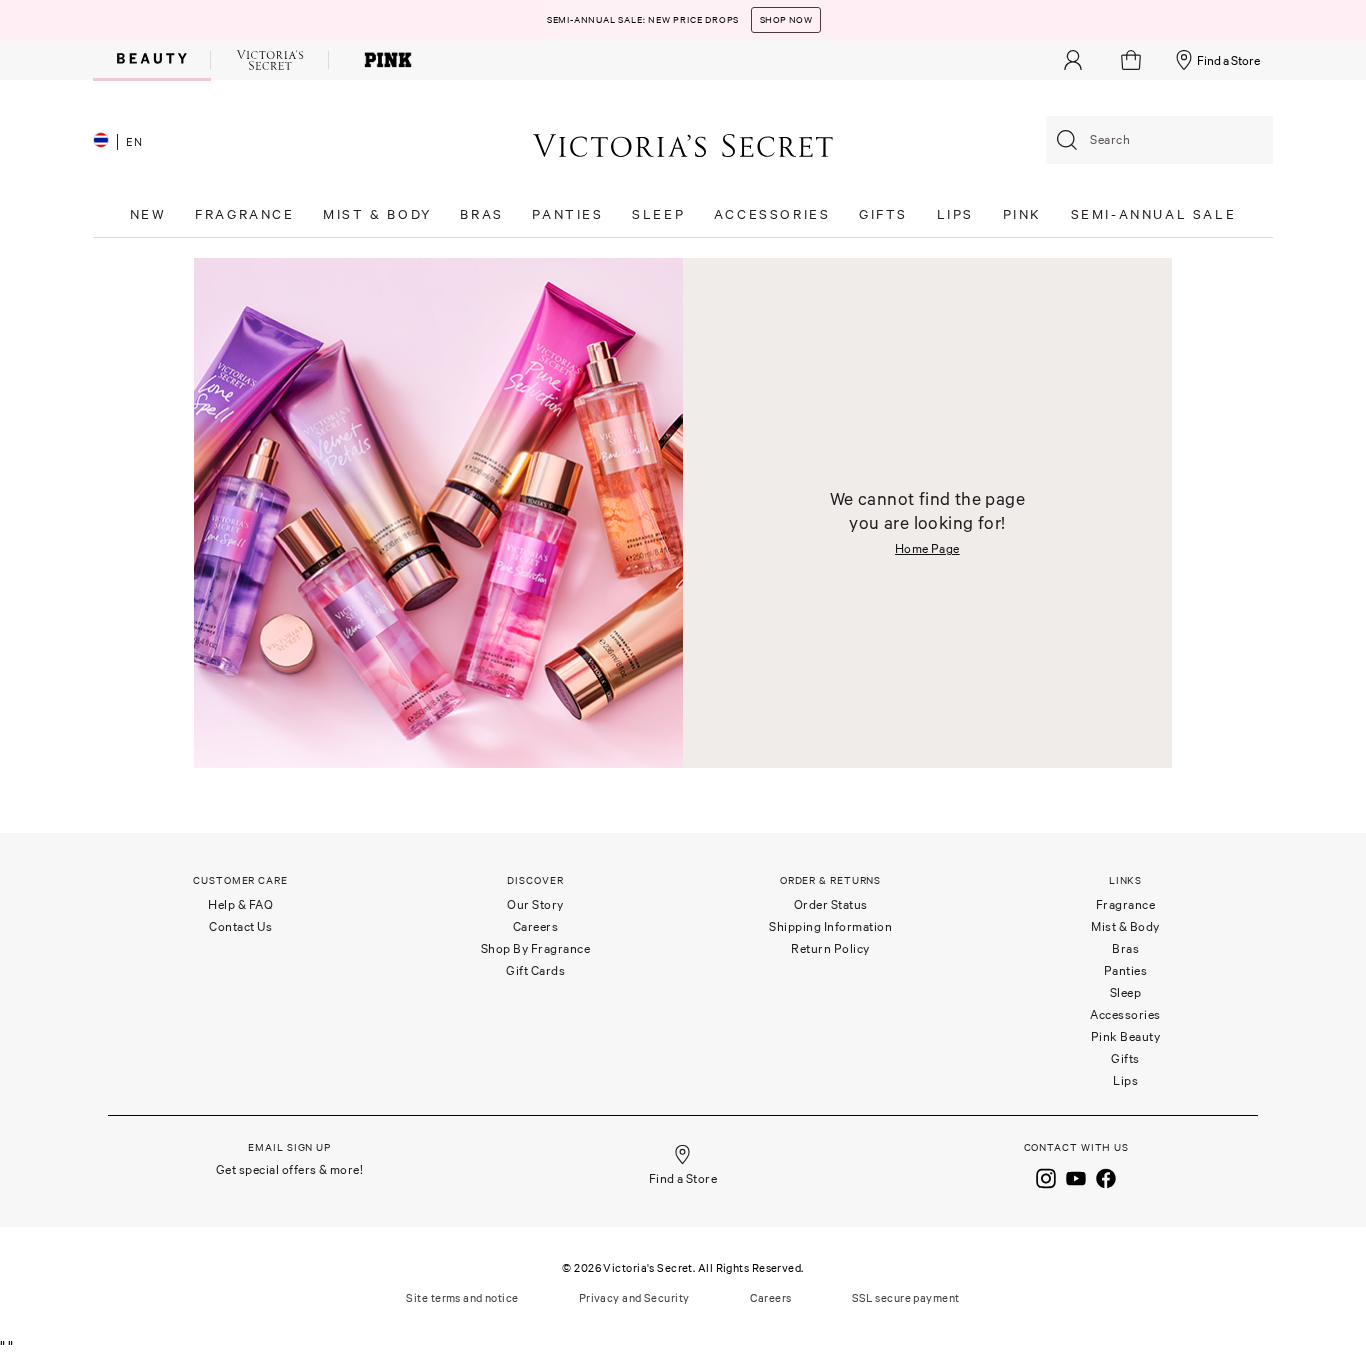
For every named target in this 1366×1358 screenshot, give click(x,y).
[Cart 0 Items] (1133, 60)
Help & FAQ (240, 904)
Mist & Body (1125, 926)
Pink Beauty (1126, 1036)
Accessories (1125, 1014)
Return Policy (830, 948)
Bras (1125, 948)
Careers (536, 926)
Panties (1126, 970)
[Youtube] (1076, 1177)
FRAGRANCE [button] (244, 214)
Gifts (1125, 1058)
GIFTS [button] (883, 214)
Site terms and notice (462, 1298)
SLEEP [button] (658, 214)
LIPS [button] (955, 214)
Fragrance (1126, 904)
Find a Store (1228, 60)
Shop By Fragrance (536, 948)
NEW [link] (148, 214)
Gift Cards (535, 970)
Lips (1125, 1080)
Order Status (831, 904)
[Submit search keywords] (1067, 140)
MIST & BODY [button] (377, 214)
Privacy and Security (634, 1298)
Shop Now (786, 14)
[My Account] (1073, 60)
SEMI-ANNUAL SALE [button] (1154, 214)
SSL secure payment (906, 1298)
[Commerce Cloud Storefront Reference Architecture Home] (683, 144)
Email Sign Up (289, 1147)
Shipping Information (830, 926)
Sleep (1126, 992)
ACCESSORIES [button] (772, 214)
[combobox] (1159, 140)
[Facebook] (1106, 1177)
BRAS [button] (481, 214)
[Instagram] (1046, 1177)
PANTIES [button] (567, 214)
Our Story (535, 904)
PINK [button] (1022, 214)
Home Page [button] (927, 548)
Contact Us (240, 926)
